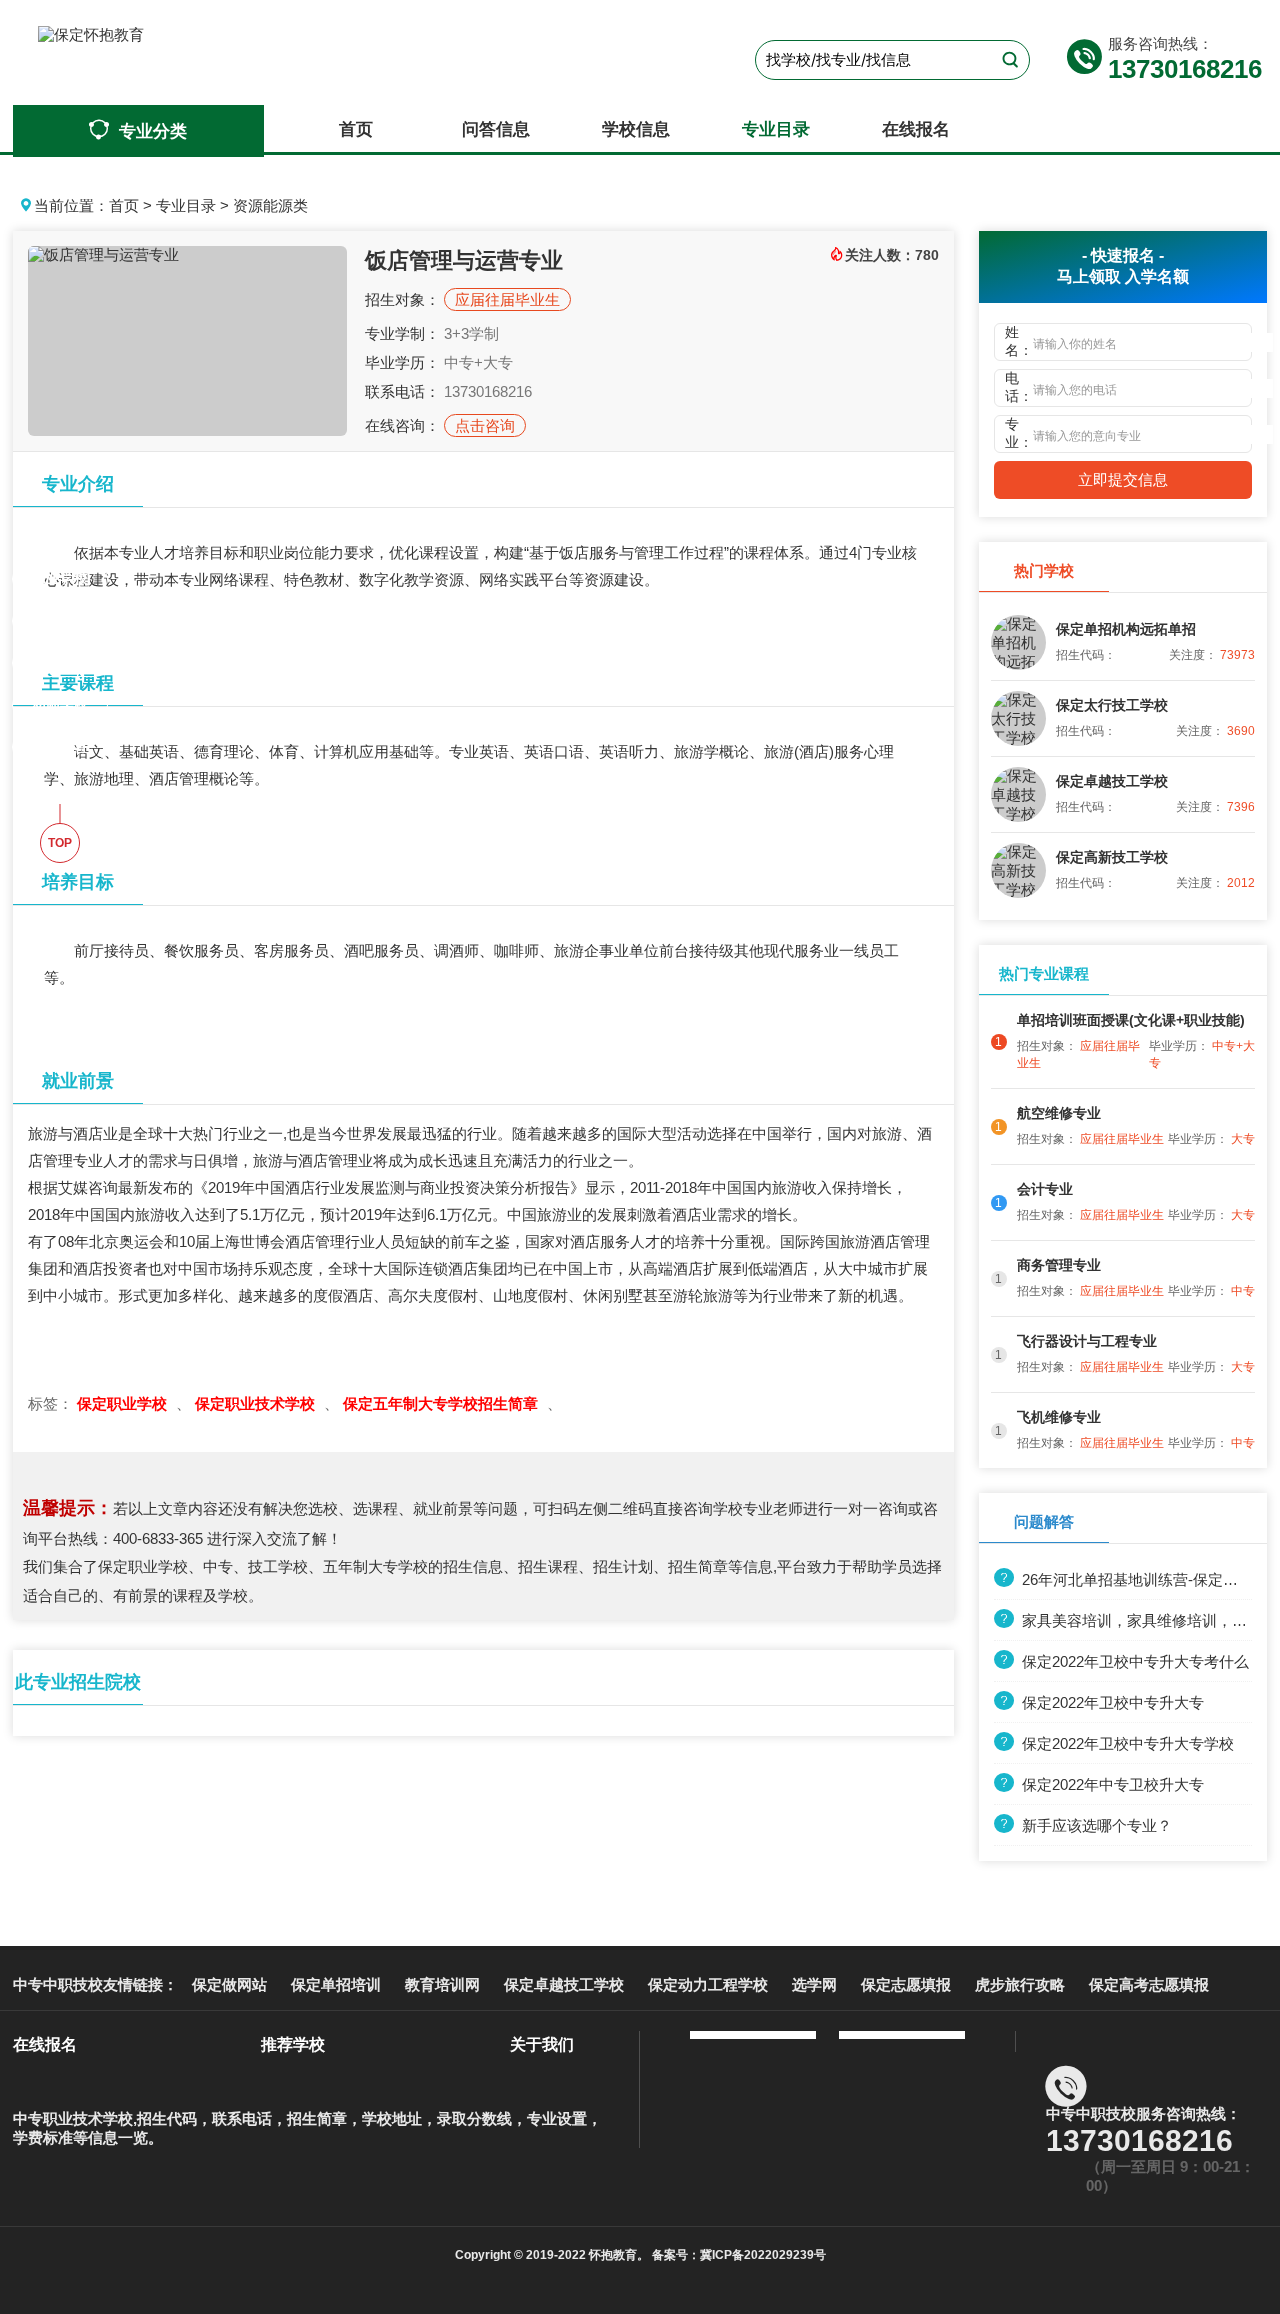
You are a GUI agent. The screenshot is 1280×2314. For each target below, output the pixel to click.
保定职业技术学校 (257, 1403)
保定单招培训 (336, 1984)
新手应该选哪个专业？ (1097, 1825)
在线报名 (916, 129)
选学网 (814, 1984)
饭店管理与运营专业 (464, 260)
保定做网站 (229, 1984)
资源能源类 (270, 205)
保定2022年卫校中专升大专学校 (1128, 1743)
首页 (356, 129)
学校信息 (636, 129)
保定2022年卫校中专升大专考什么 (1135, 1661)
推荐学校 (293, 2044)
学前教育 (60, 746)
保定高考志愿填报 (1149, 1984)
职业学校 (60, 578)
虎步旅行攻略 (1020, 1984)
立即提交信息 (1123, 479)
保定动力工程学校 (708, 1984)
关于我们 (542, 2044)
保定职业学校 (124, 1403)
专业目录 (776, 129)
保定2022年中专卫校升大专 (1113, 1784)
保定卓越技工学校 (564, 1984)
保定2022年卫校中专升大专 (1113, 1702)
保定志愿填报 (906, 1984)
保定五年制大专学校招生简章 (442, 1403)
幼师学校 (60, 704)
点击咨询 (485, 425)
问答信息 (496, 129)
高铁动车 (60, 662)
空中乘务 (60, 620)
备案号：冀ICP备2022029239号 (737, 2255)
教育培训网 (442, 1984)
